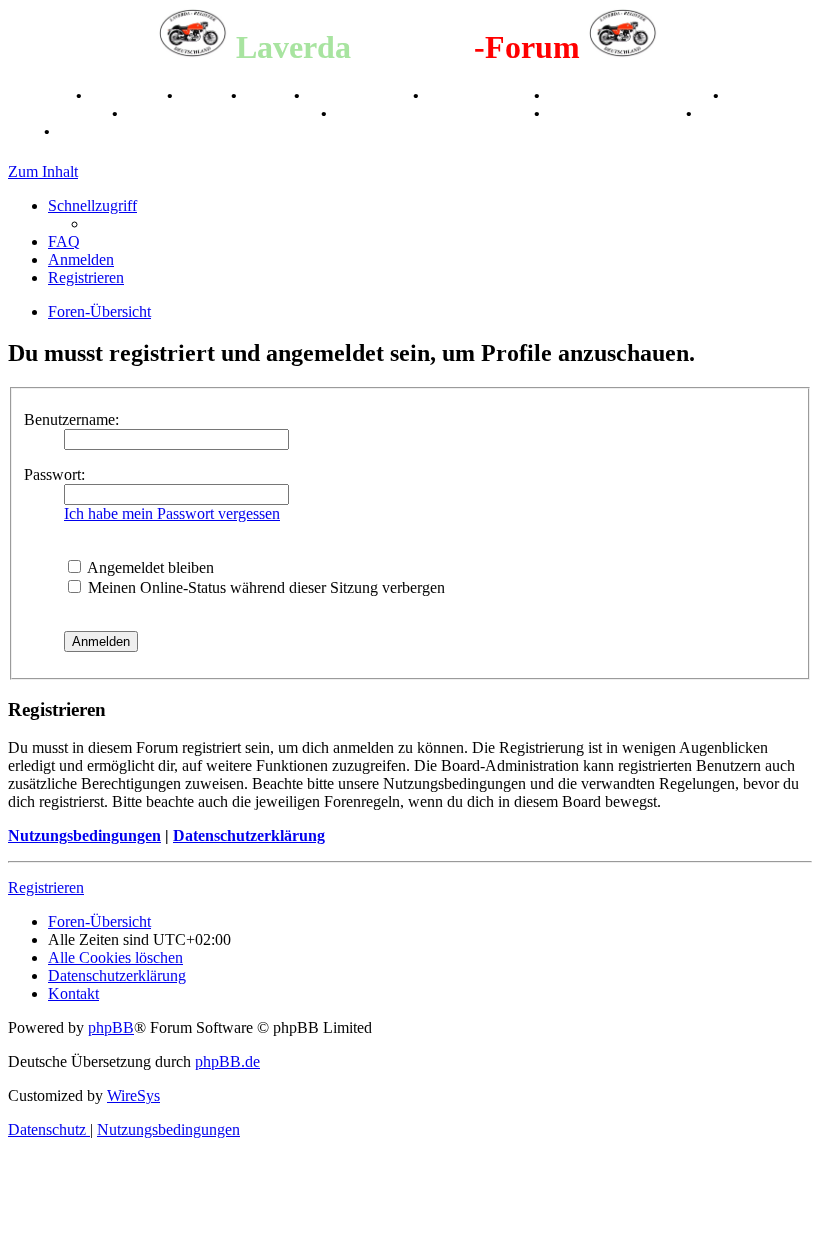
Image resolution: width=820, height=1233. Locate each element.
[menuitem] (64, 241)
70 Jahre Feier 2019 (615, 113)
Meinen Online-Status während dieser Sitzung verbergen (264, 587)
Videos (267, 95)
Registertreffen (358, 95)
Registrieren (46, 887)
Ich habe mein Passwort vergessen (172, 513)
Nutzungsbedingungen (84, 835)
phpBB (111, 1027)
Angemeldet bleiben (149, 567)
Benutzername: (71, 419)
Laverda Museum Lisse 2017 (432, 113)
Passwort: (54, 474)
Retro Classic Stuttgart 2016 (221, 113)
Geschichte (126, 95)
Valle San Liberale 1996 (628, 95)
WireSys (133, 1095)
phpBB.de (227, 1061)
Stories (204, 95)
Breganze (40, 95)
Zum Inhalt (43, 171)
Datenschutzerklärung (249, 835)
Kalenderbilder (478, 95)
